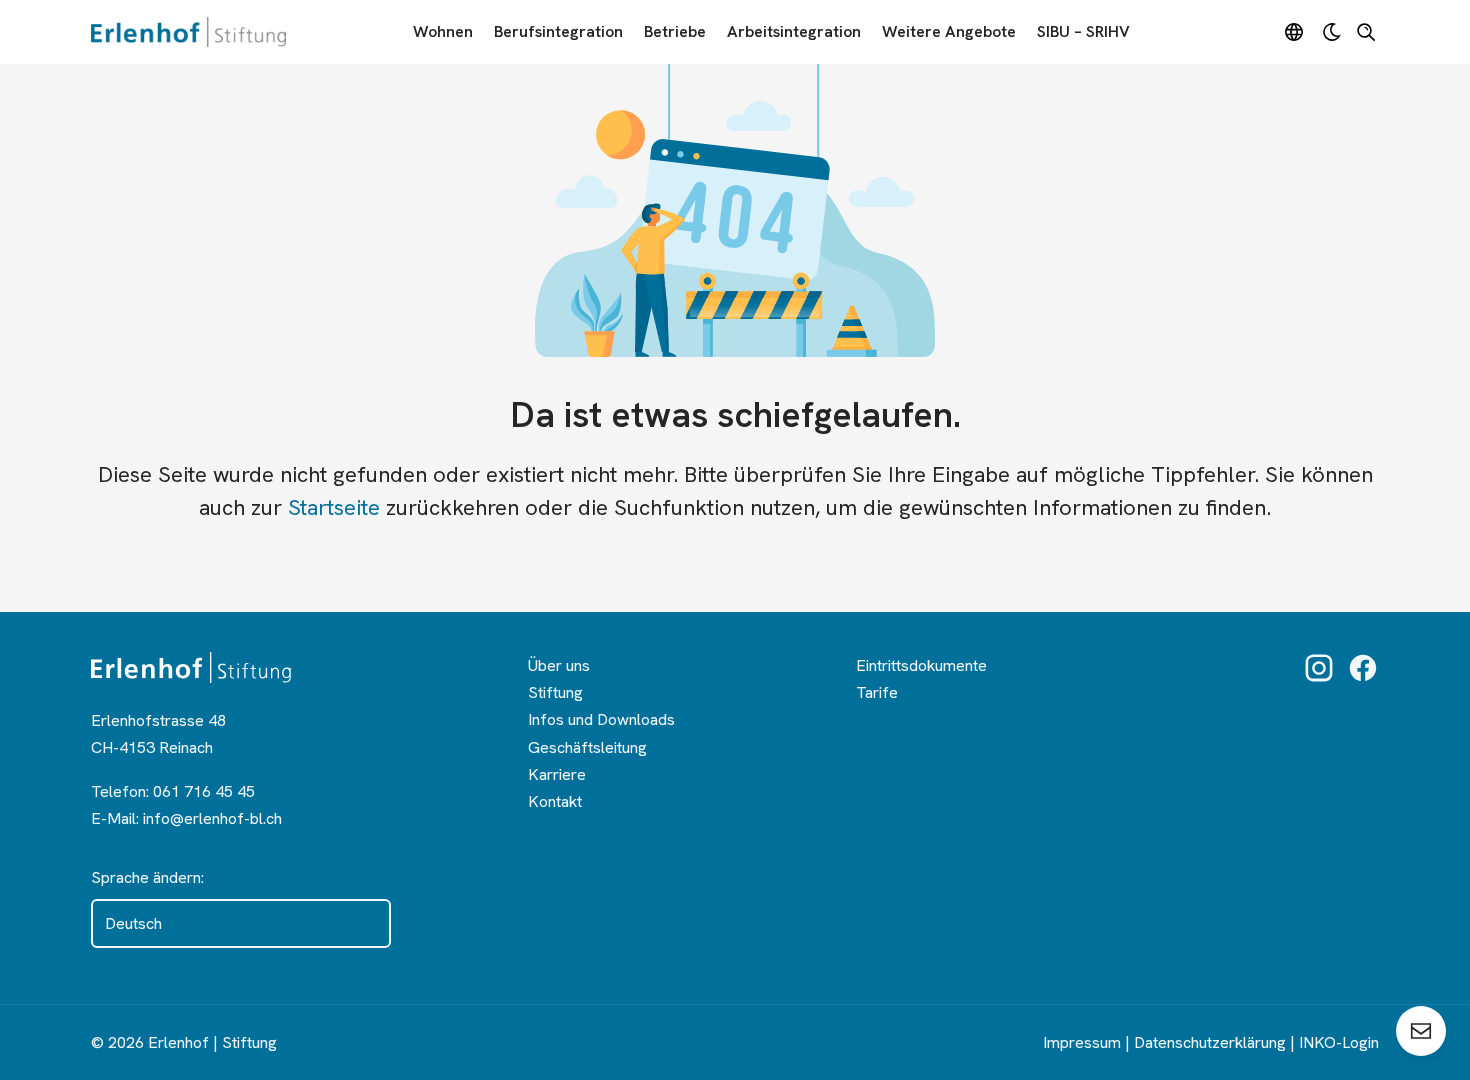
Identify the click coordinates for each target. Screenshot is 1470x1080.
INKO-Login (1339, 1042)
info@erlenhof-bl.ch (212, 818)
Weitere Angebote (949, 31)
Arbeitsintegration (794, 31)
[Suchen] (1366, 32)
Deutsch (133, 923)
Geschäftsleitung (587, 747)
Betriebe (675, 31)
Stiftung (555, 692)
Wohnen (443, 31)
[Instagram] (1319, 668)
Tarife (877, 692)
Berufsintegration (558, 31)
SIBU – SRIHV (1083, 31)
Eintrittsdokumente (921, 665)
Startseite (334, 507)
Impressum (1082, 1042)
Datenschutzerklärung (1210, 1042)
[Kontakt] (1421, 1031)
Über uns (559, 665)
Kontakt (555, 801)
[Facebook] (1363, 668)
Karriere (557, 774)
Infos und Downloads (601, 719)
